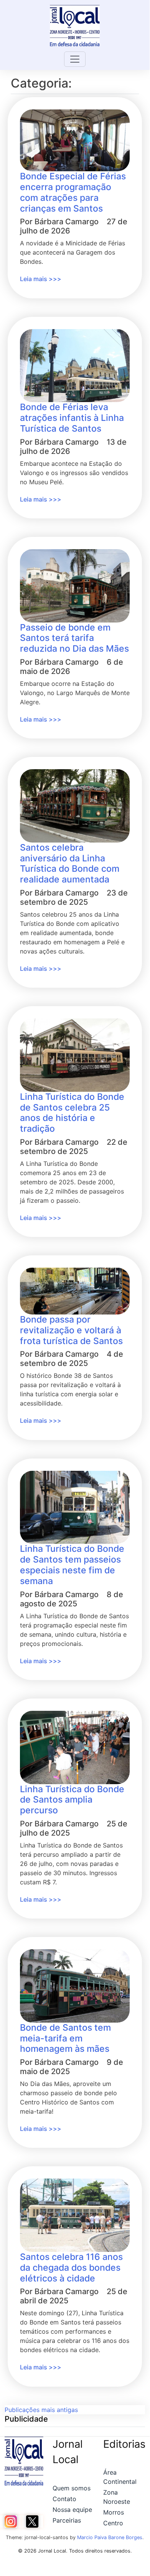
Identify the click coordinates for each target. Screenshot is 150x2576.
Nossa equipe (72, 2510)
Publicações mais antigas (41, 2410)
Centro (113, 2523)
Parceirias (67, 2520)
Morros (114, 2512)
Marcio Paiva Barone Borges (110, 2537)
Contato (64, 2499)
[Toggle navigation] (75, 59)
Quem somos (72, 2488)
